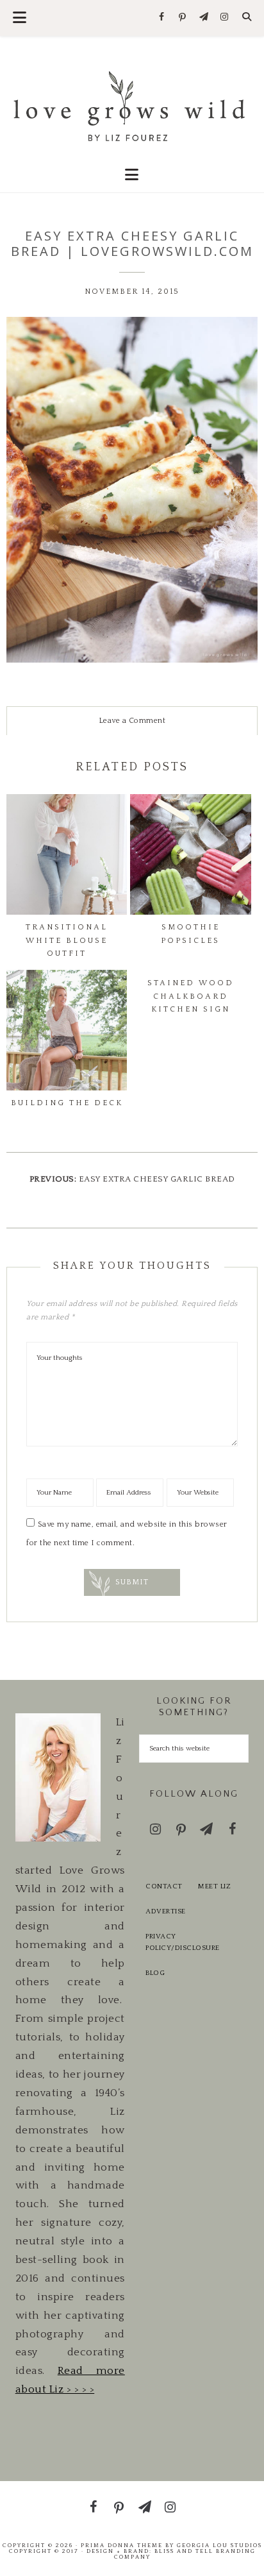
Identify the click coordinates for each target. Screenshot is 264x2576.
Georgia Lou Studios (219, 2545)
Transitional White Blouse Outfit (67, 940)
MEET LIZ (214, 1886)
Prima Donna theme (122, 2545)
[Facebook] (162, 18)
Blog (155, 1973)
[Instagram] (225, 18)
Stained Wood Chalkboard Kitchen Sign (191, 996)
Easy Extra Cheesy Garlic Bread (157, 1179)
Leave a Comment (132, 721)
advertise (166, 1911)
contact (164, 1886)
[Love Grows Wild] (132, 105)
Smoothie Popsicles (190, 934)
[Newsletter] (203, 18)
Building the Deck (67, 1103)
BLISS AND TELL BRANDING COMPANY (185, 2554)
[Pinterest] (183, 18)
